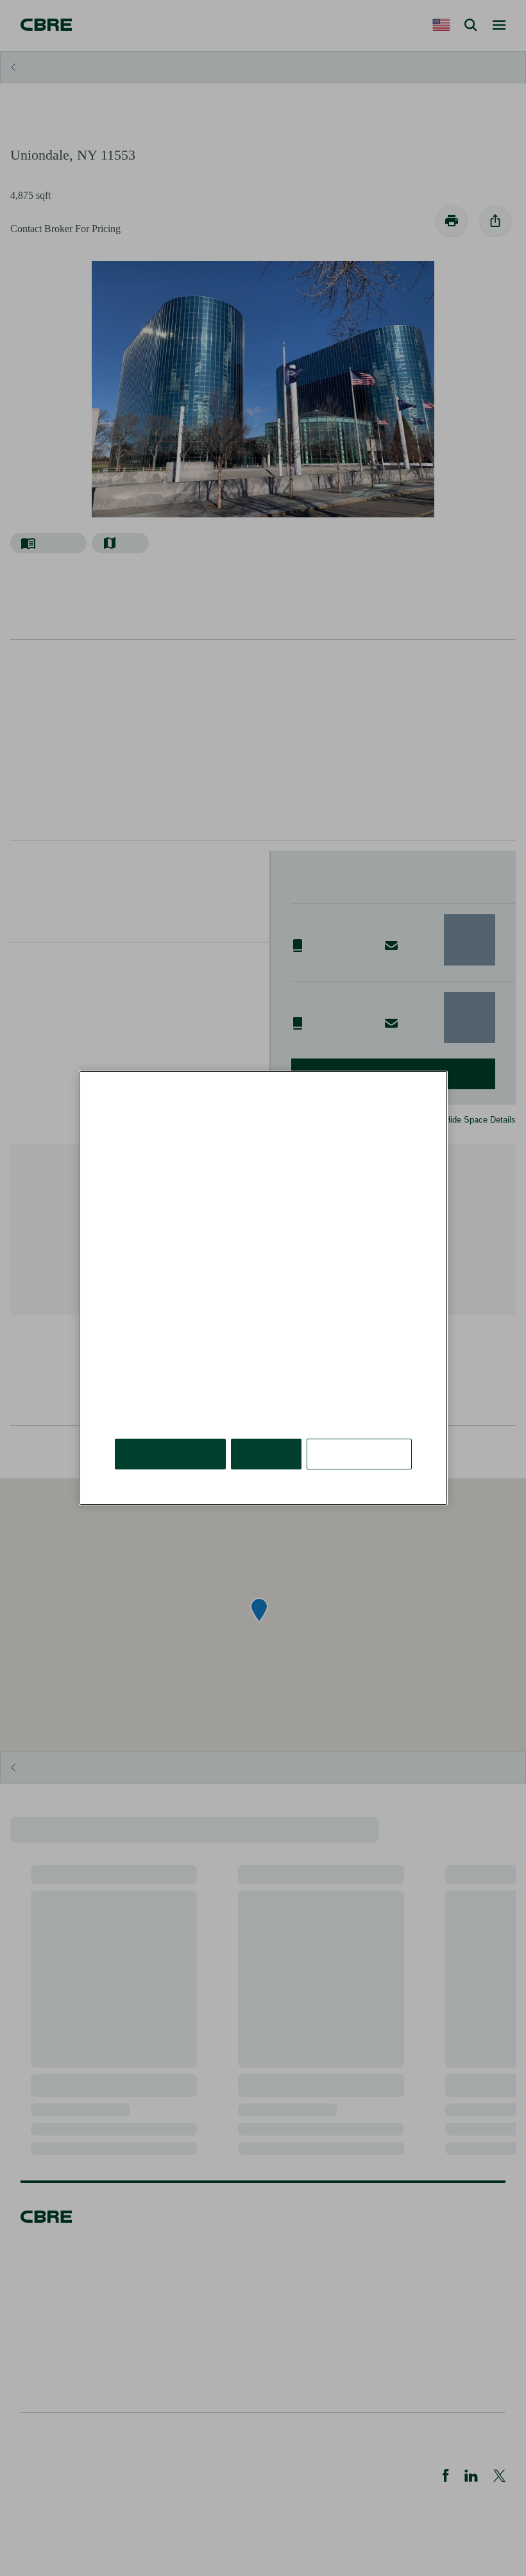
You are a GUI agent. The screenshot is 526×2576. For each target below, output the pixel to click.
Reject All (266, 1454)
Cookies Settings (359, 1454)
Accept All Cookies (170, 1454)
